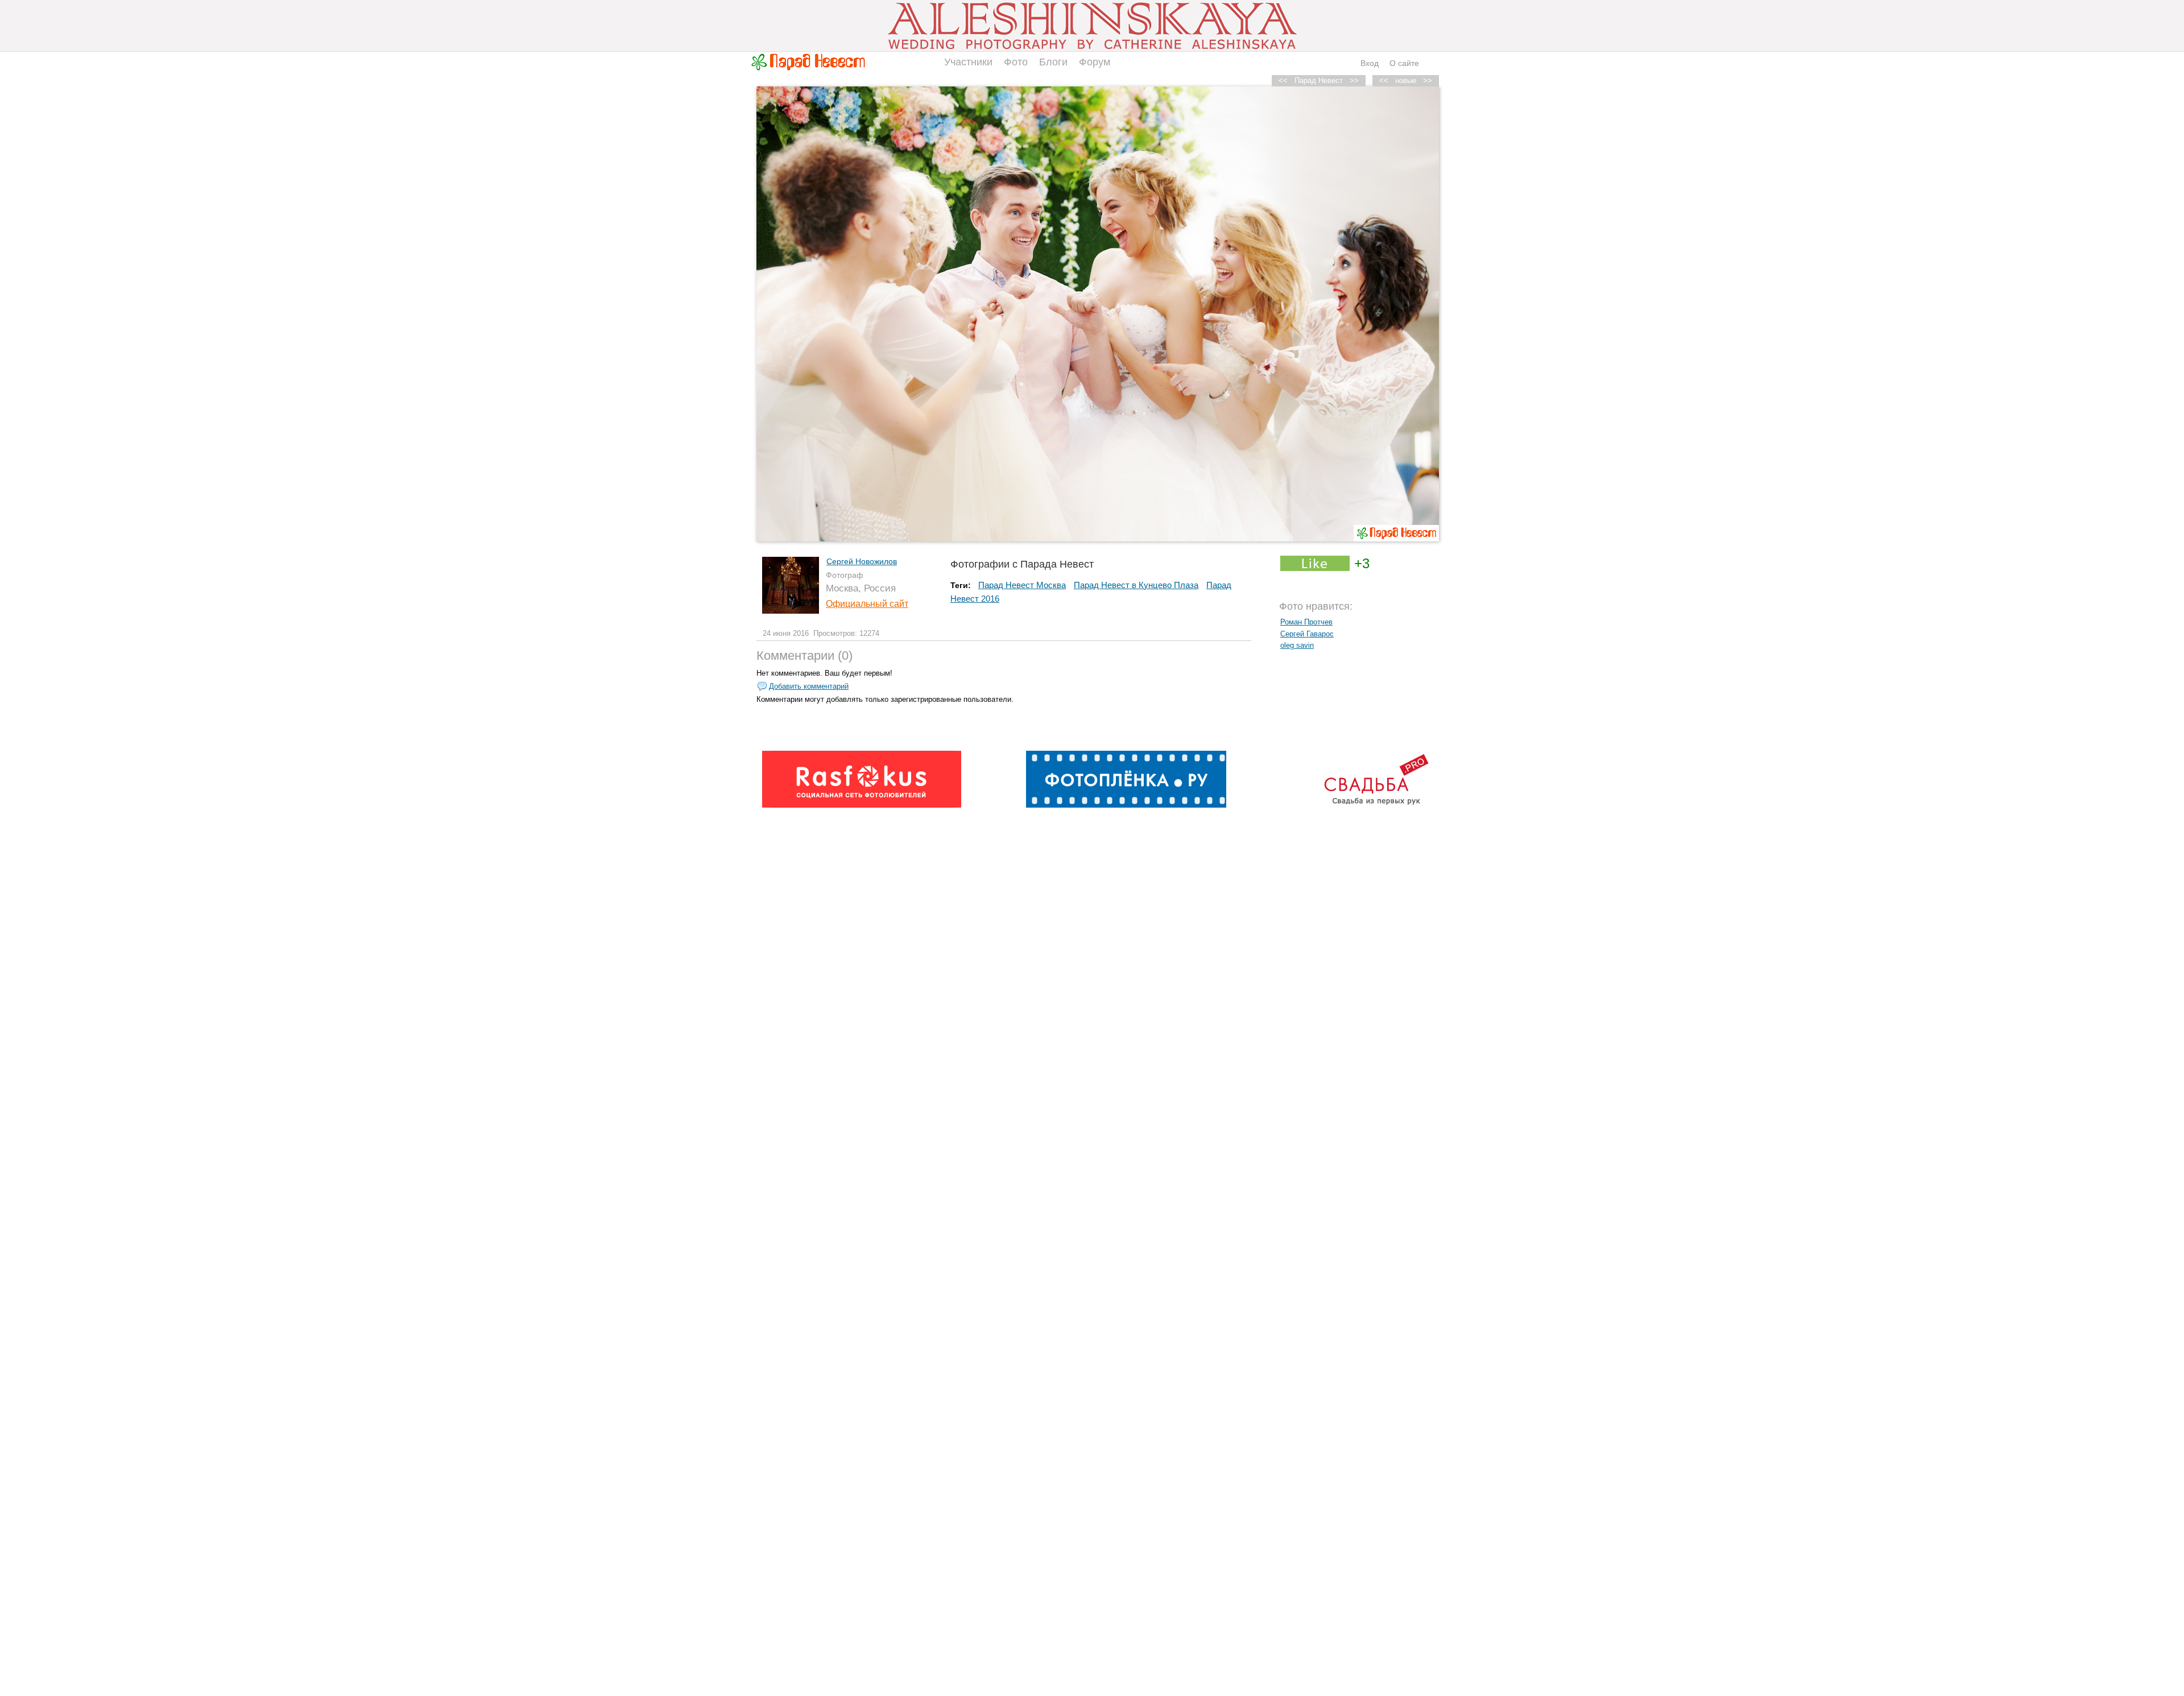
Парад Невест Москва (1022, 585)
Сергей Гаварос (1307, 634)
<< (1384, 80)
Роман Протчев (1306, 622)
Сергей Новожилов (862, 561)
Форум (1095, 62)
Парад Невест (1319, 80)
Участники (968, 62)
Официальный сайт (867, 604)
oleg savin (1297, 645)
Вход (1370, 63)
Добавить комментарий (809, 686)
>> (1428, 80)
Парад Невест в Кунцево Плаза (1136, 585)
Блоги (1053, 62)
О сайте (1404, 63)
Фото (1016, 62)
